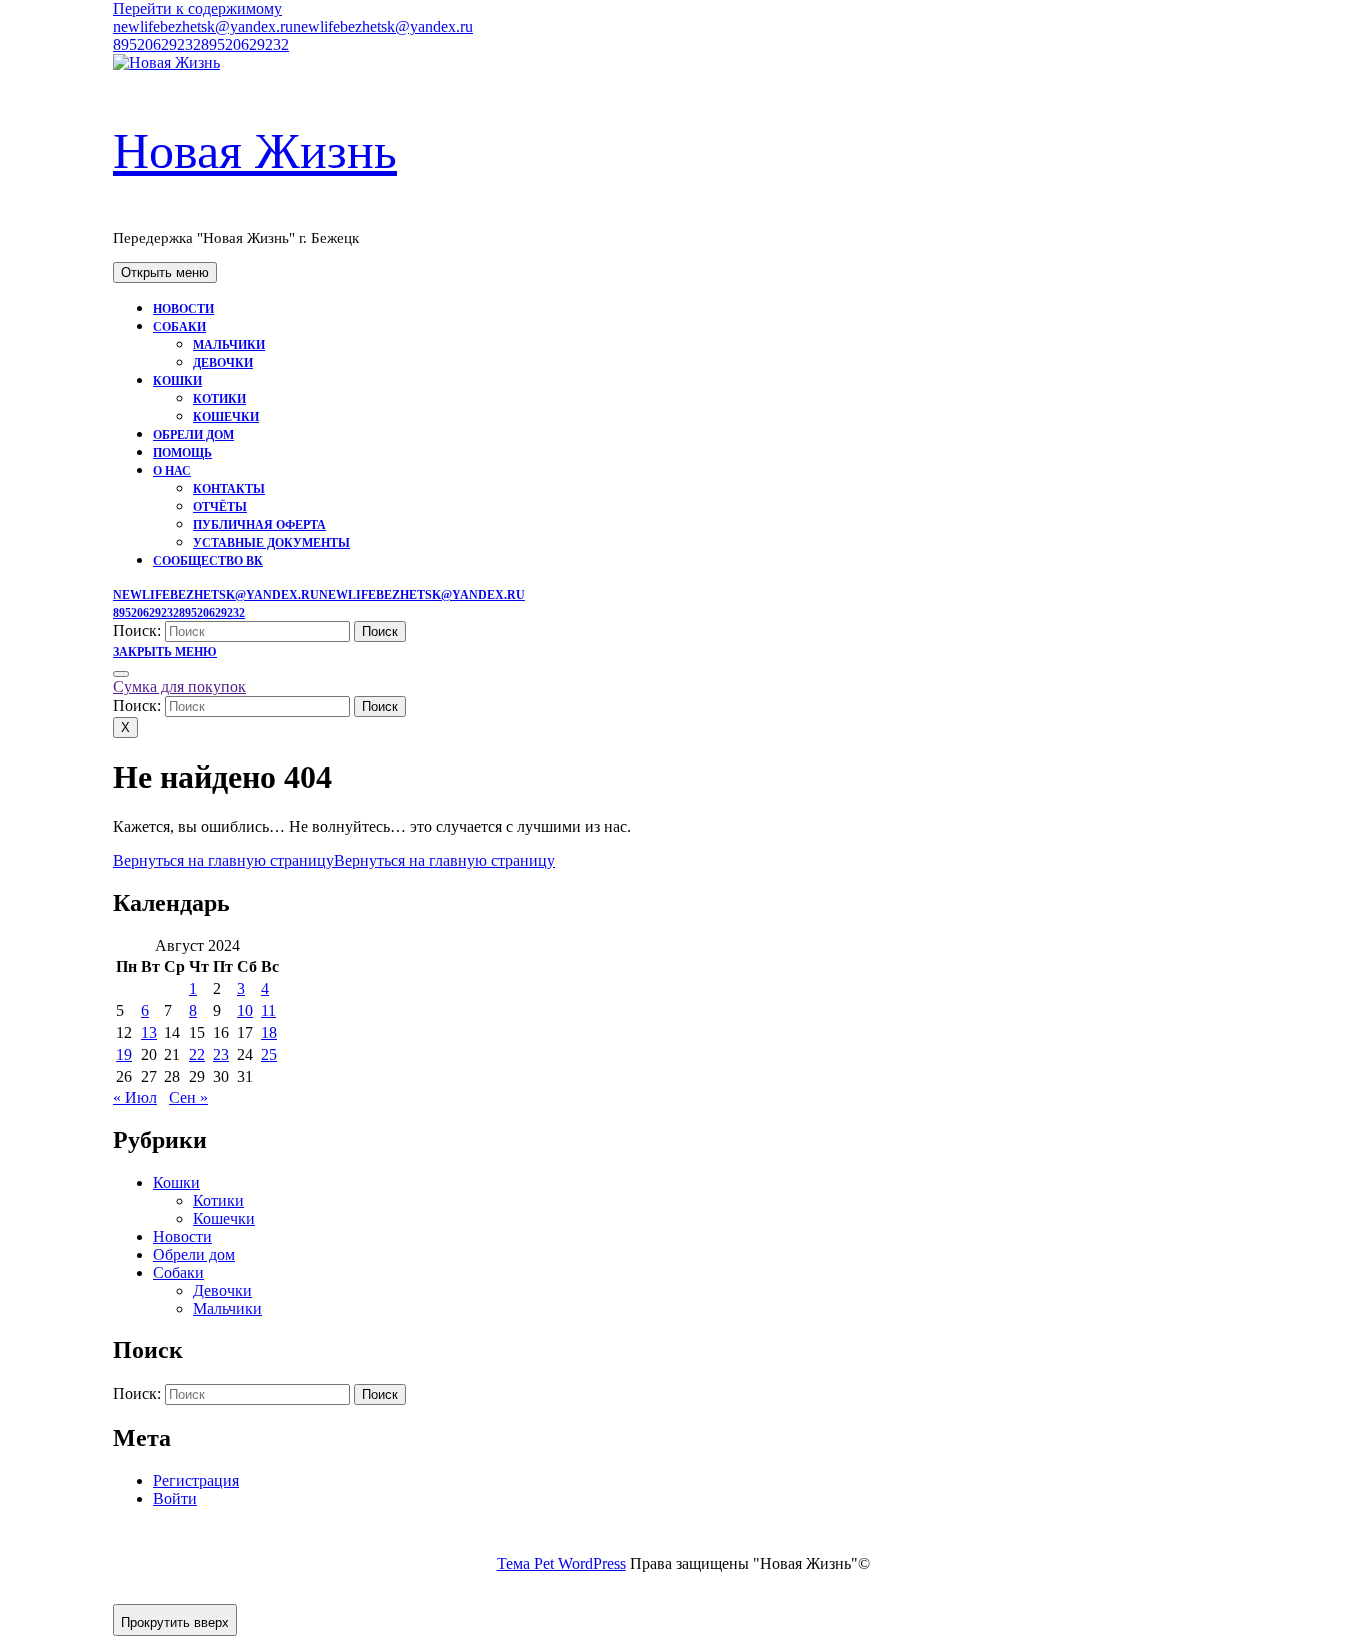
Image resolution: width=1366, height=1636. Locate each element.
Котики (219, 399)
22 (197, 1054)
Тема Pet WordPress (561, 1563)
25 (269, 1054)
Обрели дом (193, 435)
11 (268, 1010)
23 (221, 1054)
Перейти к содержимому (197, 8)
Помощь (182, 453)
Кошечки (226, 417)
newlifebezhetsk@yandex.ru (293, 26)
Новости (183, 309)
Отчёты (220, 507)
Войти (175, 1498)
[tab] (165, 272)
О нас (172, 471)
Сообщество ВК (208, 561)
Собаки (179, 327)
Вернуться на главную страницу (334, 860)
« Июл (135, 1097)
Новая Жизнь (255, 151)
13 (149, 1032)
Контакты (229, 489)
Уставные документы (271, 543)
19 (124, 1054)
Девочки (223, 363)
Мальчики (229, 345)
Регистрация (196, 1480)
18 (269, 1032)
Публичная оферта (259, 525)
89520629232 (201, 44)
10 (245, 1010)
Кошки (177, 381)
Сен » (188, 1097)
